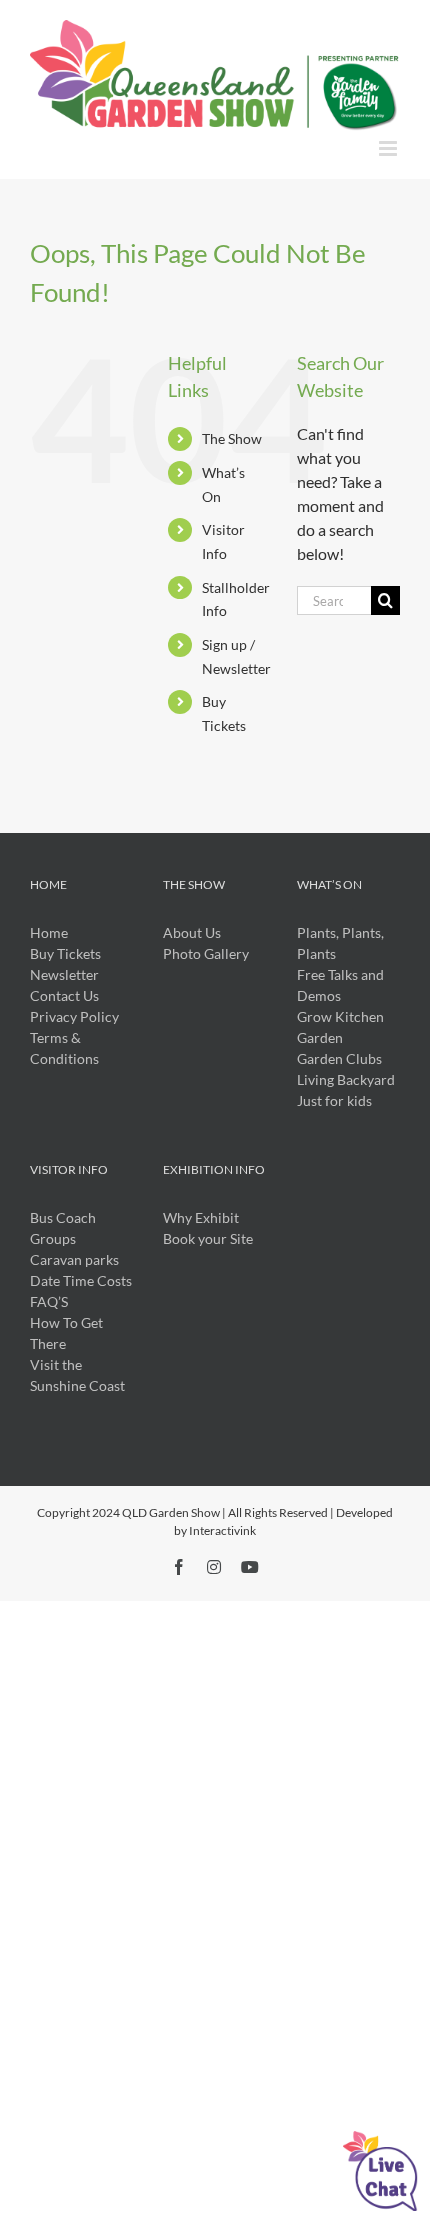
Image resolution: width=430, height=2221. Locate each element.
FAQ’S (49, 1301)
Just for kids (334, 1100)
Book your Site (208, 1238)
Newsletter (64, 974)
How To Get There (66, 1333)
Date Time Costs (81, 1280)
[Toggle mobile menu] (389, 148)
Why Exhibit (201, 1217)
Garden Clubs (339, 1058)
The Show (232, 438)
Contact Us (64, 995)
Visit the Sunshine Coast (77, 1375)
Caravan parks (74, 1259)
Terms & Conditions (64, 1048)
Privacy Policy (74, 1016)
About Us (192, 932)
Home (49, 932)
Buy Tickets (65, 953)
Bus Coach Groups (63, 1228)
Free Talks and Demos (340, 985)
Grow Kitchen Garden (340, 1027)
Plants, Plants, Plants (340, 943)
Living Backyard (346, 1079)
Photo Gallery (206, 953)
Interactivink (222, 1530)
